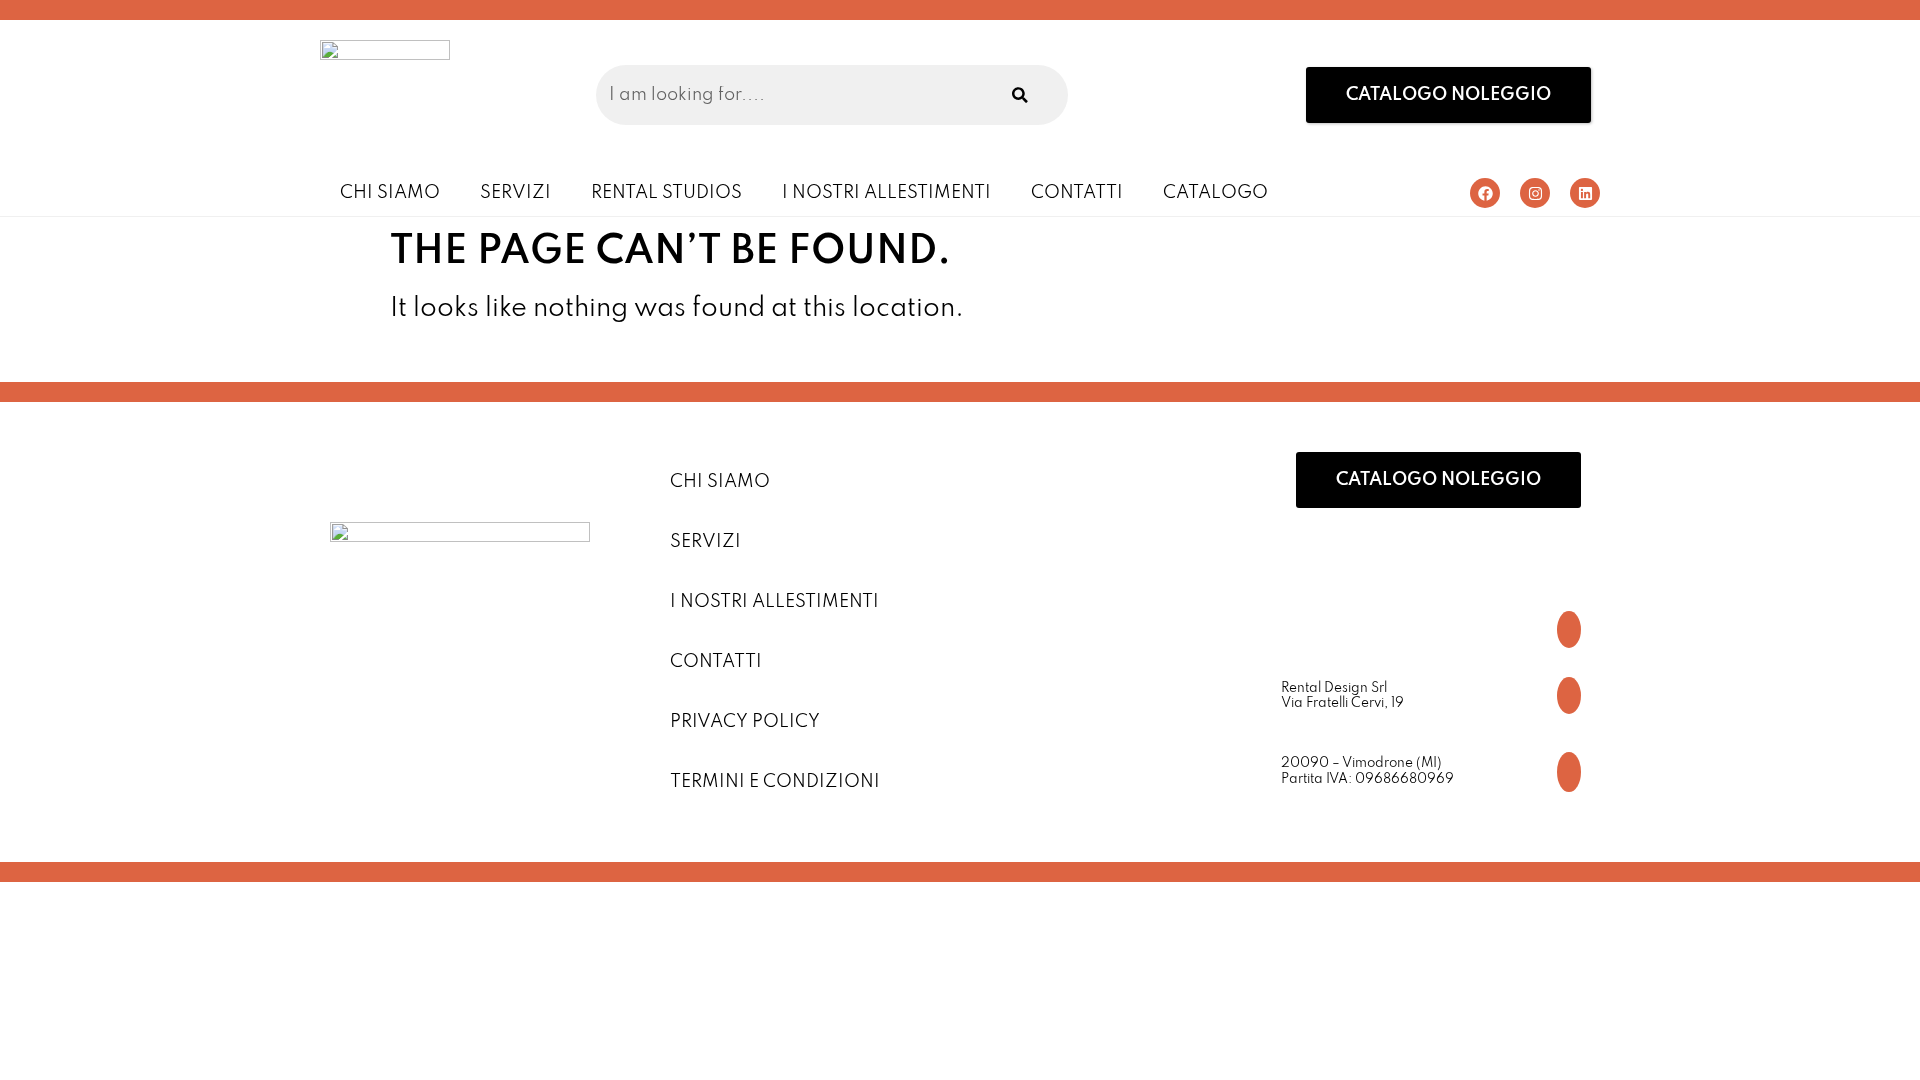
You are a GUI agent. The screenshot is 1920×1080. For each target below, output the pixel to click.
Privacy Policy (745, 722)
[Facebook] (1485, 193)
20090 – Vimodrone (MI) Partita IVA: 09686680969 (1367, 771)
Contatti (1077, 193)
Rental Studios (666, 193)
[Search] (1020, 95)
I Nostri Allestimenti (886, 193)
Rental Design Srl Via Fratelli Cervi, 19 (1342, 696)
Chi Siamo (390, 193)
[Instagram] (1535, 193)
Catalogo (1215, 193)
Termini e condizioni (775, 782)
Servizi (515, 193)
